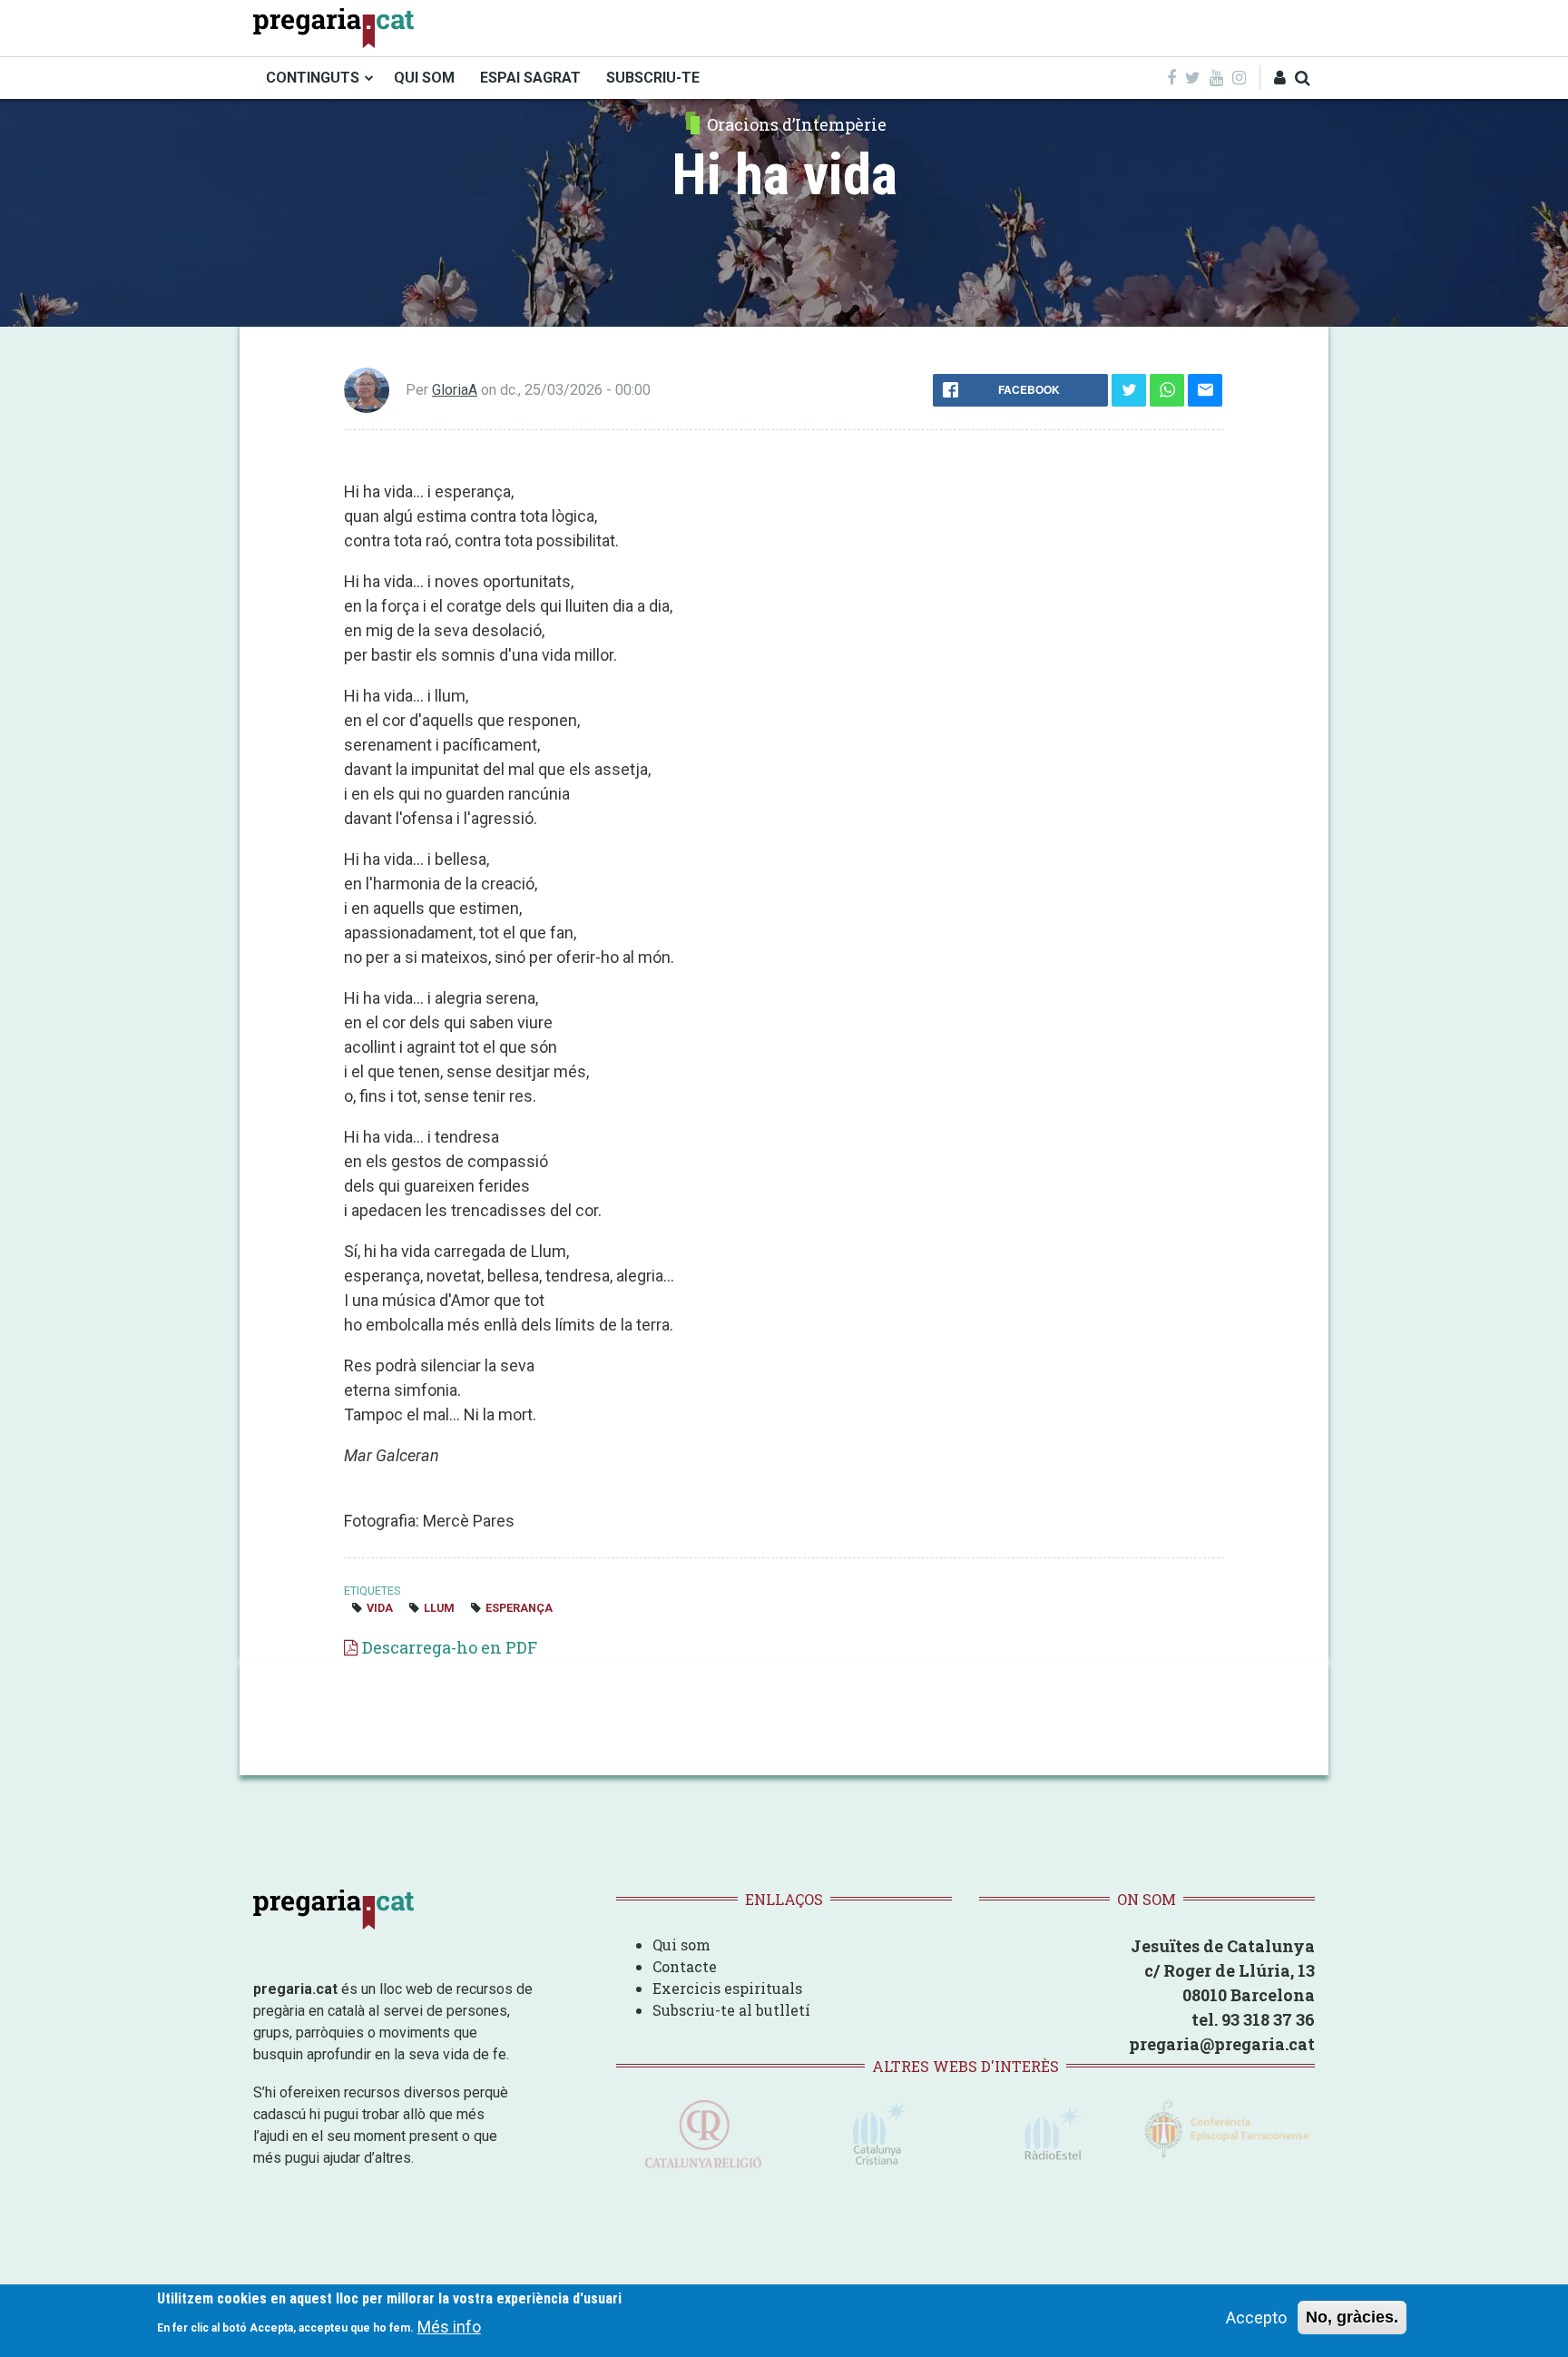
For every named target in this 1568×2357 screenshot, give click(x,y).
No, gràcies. (1352, 2317)
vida (380, 1608)
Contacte (685, 1966)
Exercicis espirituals (727, 1988)
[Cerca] (1303, 78)
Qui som (681, 1945)
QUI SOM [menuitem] (424, 78)
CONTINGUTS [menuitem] (313, 78)
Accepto (1256, 2318)
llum (439, 1608)
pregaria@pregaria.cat (1222, 2044)
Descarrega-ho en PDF (450, 1647)
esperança (519, 1608)
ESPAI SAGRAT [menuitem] (530, 78)
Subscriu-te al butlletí (731, 2010)
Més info (449, 2326)
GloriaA (455, 390)
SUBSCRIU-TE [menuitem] (653, 78)
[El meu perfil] (1280, 78)
